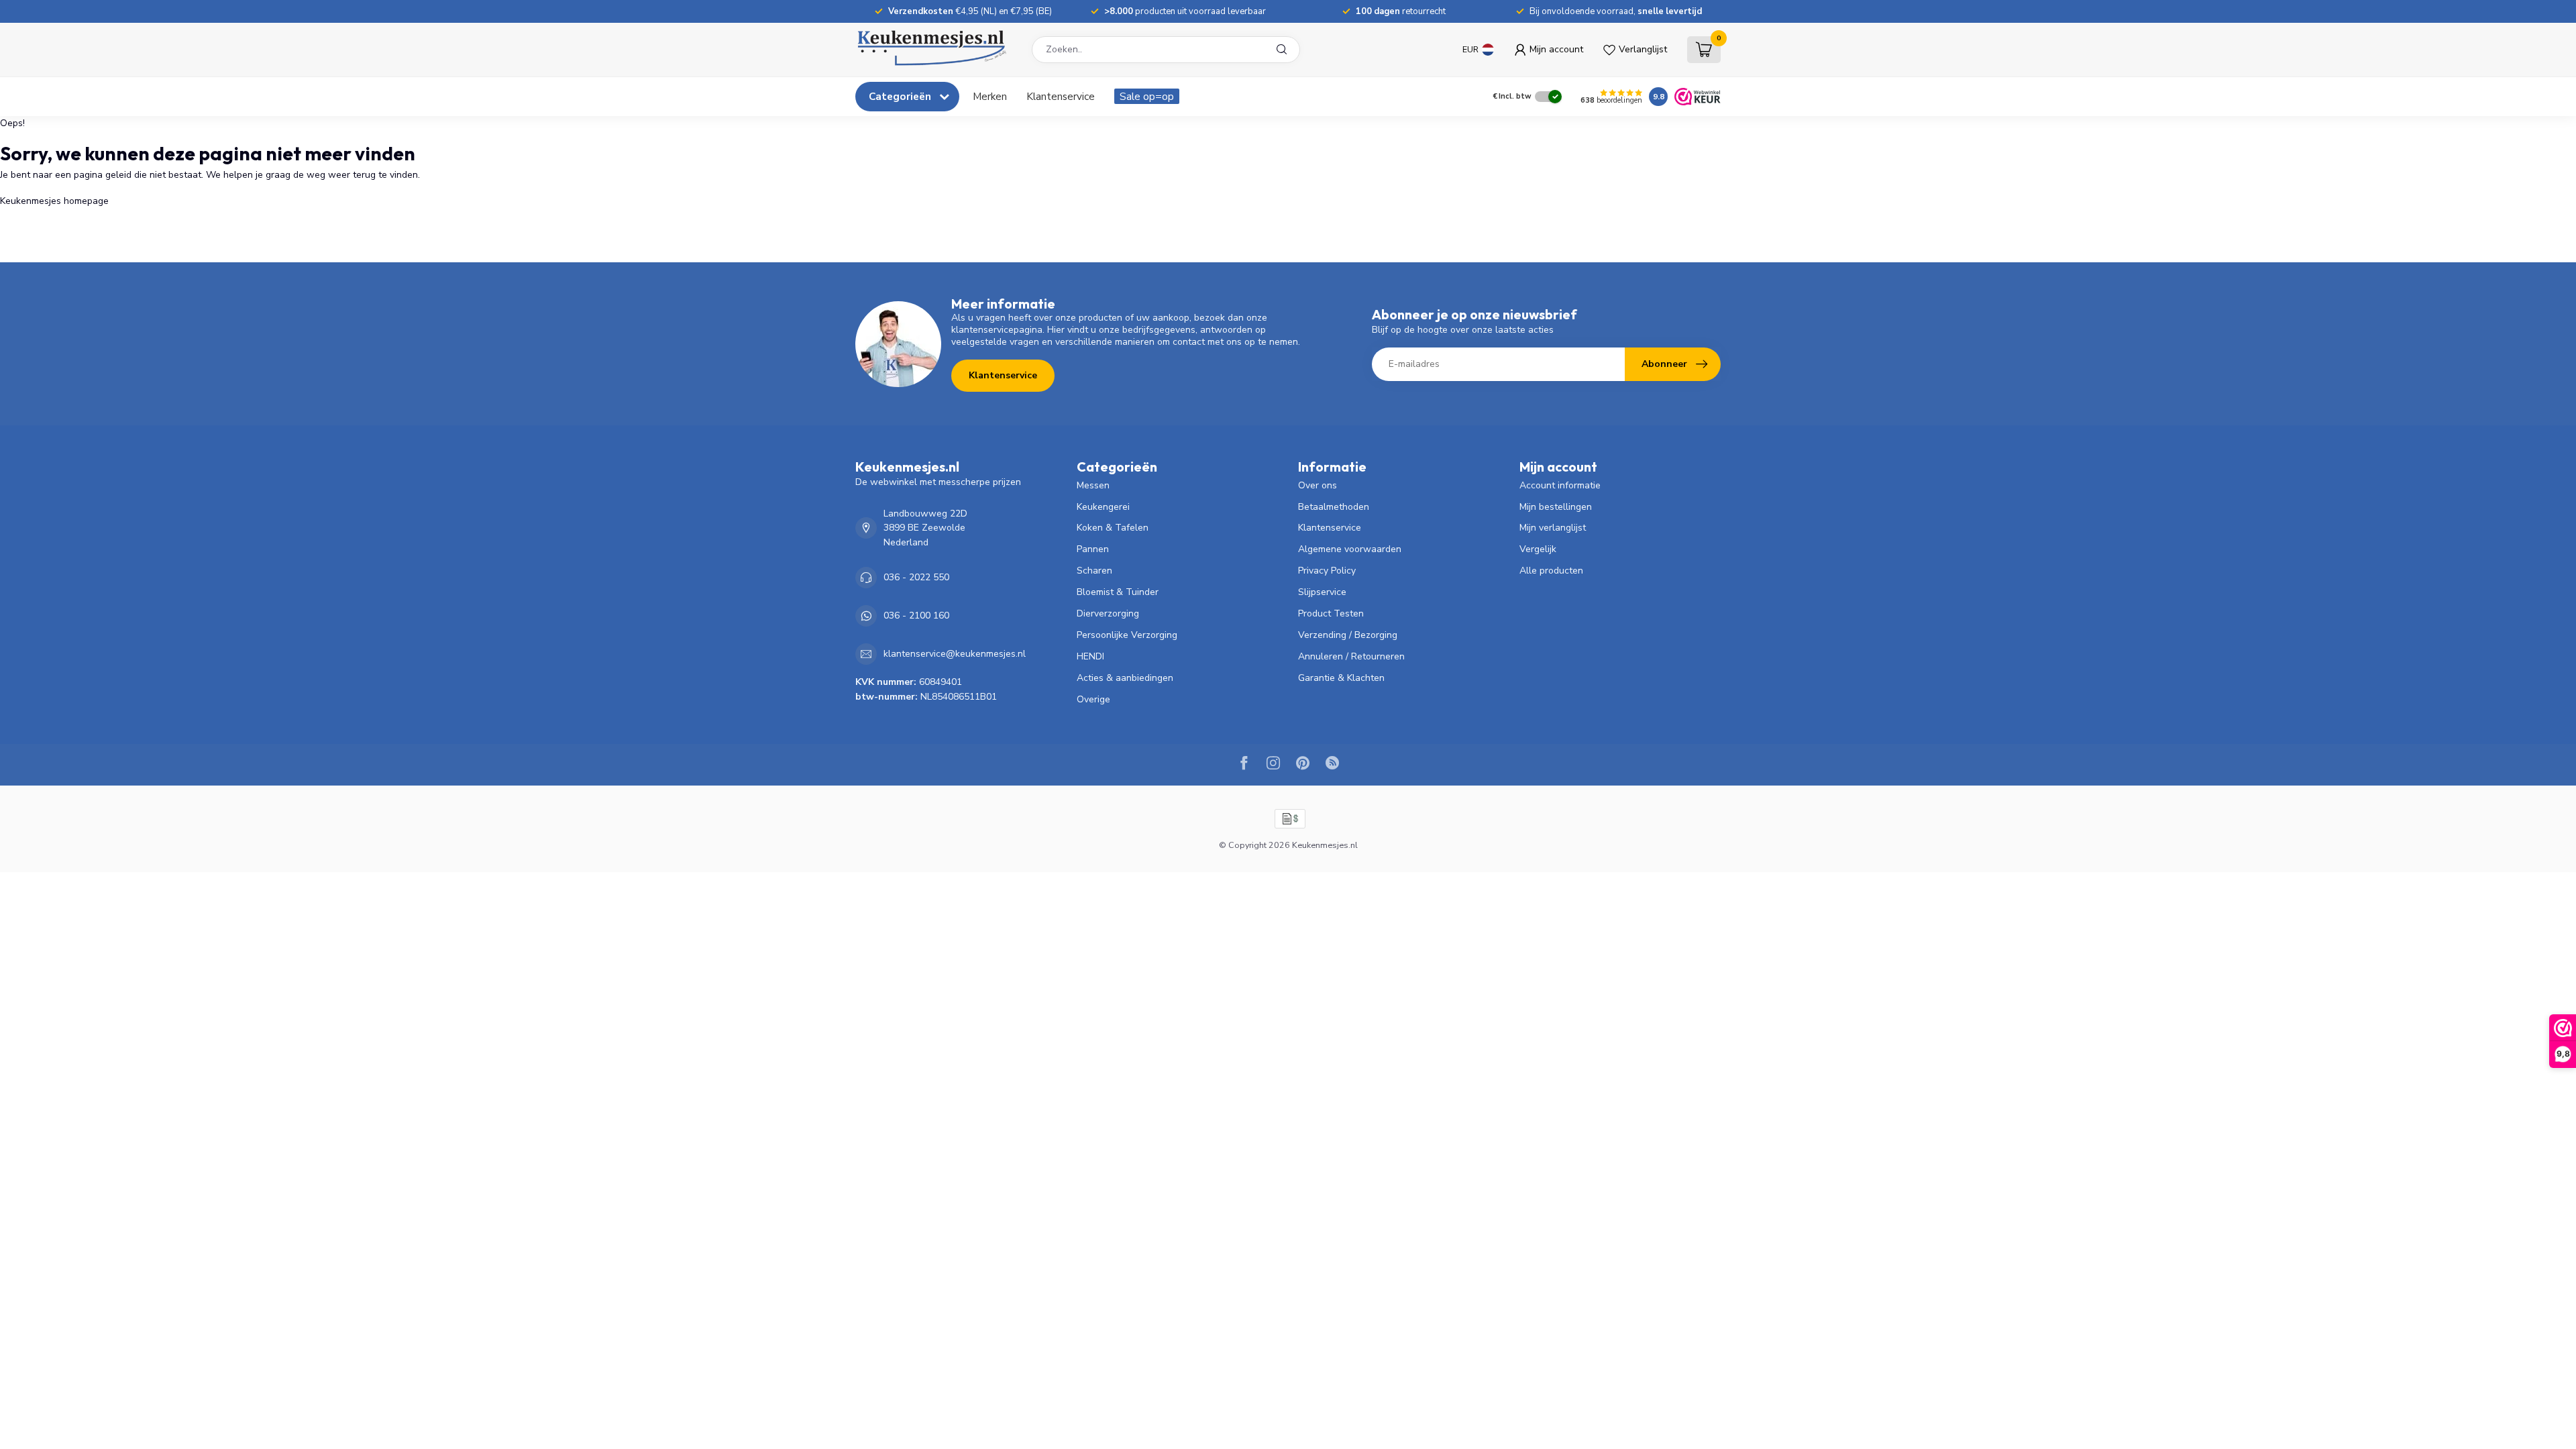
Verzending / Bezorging (1348, 635)
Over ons (1318, 485)
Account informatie (1560, 485)
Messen (1093, 485)
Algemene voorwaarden (1350, 549)
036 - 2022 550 (916, 577)
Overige (1093, 699)
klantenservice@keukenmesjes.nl (955, 654)
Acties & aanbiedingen (1125, 678)
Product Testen (1331, 613)
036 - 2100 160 (916, 615)
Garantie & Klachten (1341, 678)
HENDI (1090, 656)
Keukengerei (1103, 507)
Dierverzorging (1108, 613)
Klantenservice (1061, 96)
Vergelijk (1538, 549)
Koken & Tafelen (1113, 528)
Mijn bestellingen (1556, 507)
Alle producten (1551, 571)
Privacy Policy (1327, 571)
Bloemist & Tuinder (1118, 592)
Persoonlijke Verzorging (1127, 635)
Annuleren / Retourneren (1351, 656)
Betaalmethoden (1334, 507)
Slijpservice (1322, 592)
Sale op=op (1147, 96)
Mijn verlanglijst (1553, 528)
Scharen (1094, 571)
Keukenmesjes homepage (54, 201)
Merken (990, 96)
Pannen (1093, 549)
